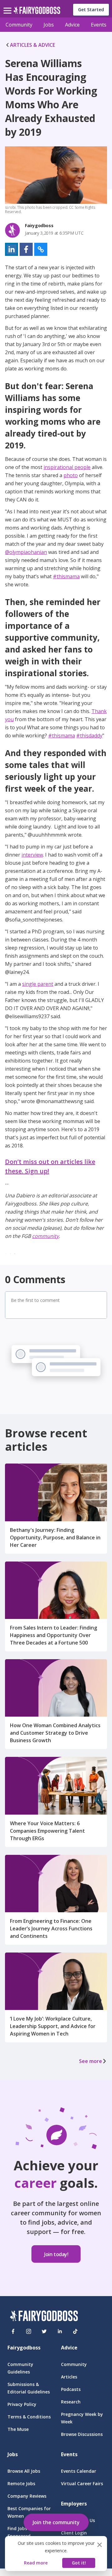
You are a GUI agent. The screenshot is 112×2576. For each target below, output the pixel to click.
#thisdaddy (89, 736)
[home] (37, 12)
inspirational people (67, 467)
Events (99, 25)
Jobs (49, 25)
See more (91, 2061)
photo (71, 475)
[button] (12, 249)
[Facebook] (13, 2331)
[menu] (8, 6)
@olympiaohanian (26, 552)
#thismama (66, 576)
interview (32, 855)
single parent (38, 984)
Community (19, 25)
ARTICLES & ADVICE (33, 45)
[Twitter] (44, 2331)
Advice (72, 25)
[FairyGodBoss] (44, 2317)
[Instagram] (29, 2331)
